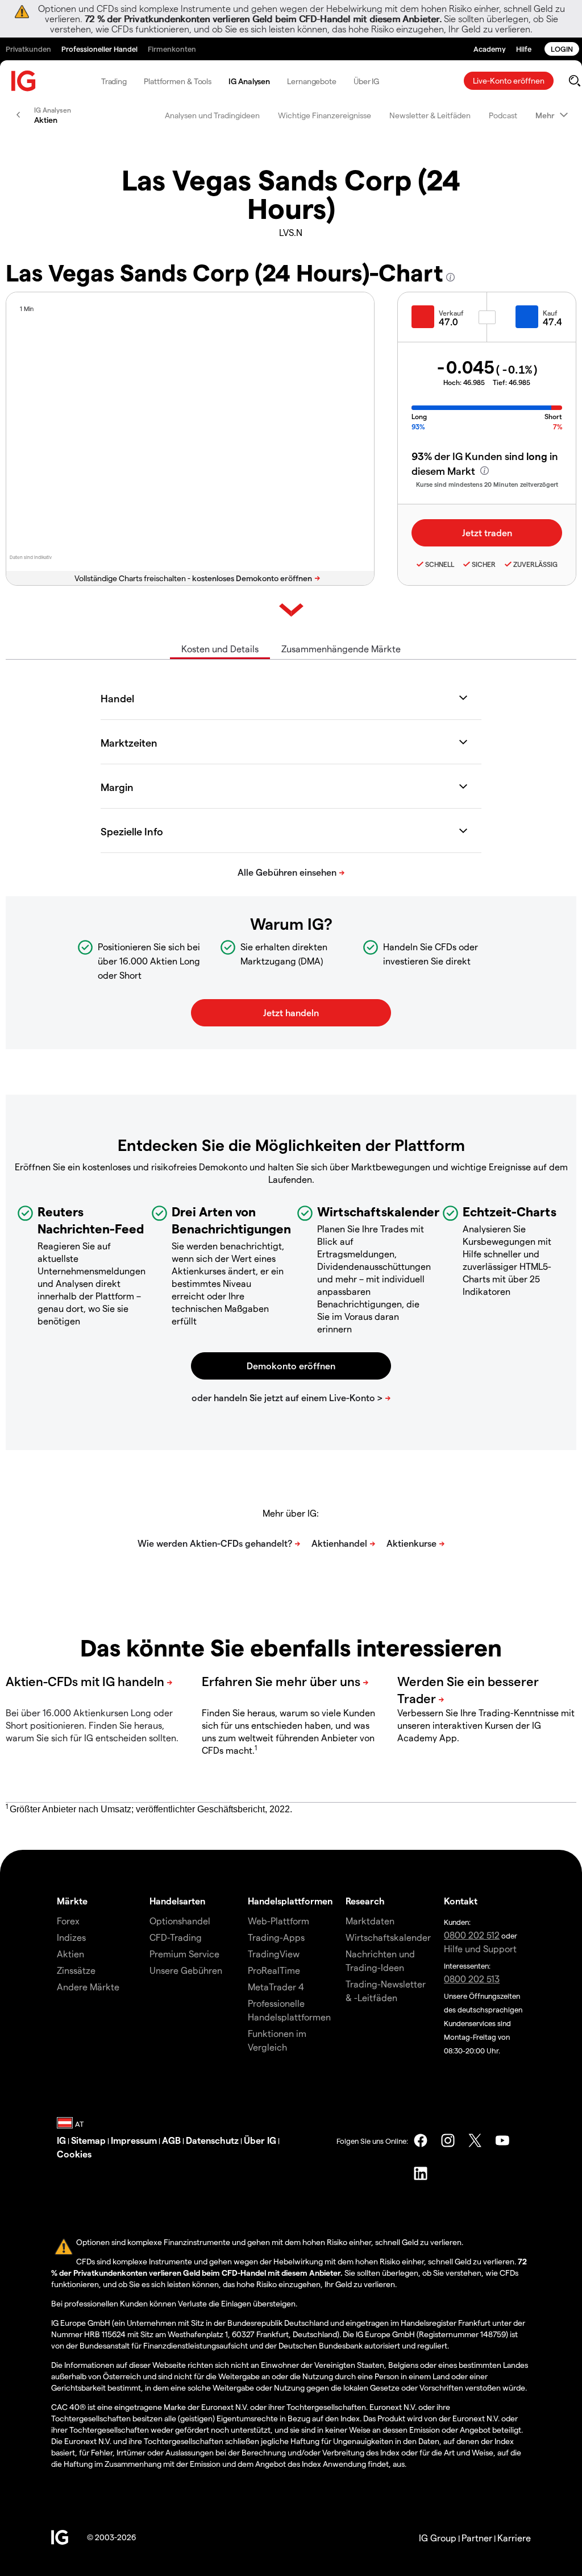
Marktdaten (370, 1921)
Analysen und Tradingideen (212, 115)
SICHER (484, 564)
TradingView (274, 1954)
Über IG (366, 81)
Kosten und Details (220, 649)
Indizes (71, 1937)
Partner (477, 2538)
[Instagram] (448, 2140)
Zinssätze (76, 1970)
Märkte (72, 1901)
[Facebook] (421, 2140)
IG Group (438, 2538)
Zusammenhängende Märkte (341, 649)
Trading (114, 81)
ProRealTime (274, 1970)
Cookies (74, 2154)
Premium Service (184, 1954)
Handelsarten (177, 1901)
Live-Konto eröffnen (509, 80)
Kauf (550, 313)
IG (61, 2140)
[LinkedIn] (421, 2173)
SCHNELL (440, 564)
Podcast (503, 115)
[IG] (24, 81)
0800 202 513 (472, 1979)
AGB (171, 2140)
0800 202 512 (472, 1935)
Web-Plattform (278, 1921)
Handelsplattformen (290, 1901)
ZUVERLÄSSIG (535, 564)
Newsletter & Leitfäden (430, 115)
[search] (574, 81)
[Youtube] (502, 2140)
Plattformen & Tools (178, 81)
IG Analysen (249, 81)
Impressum (134, 2140)
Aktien (70, 1954)
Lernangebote (312, 81)
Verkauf (451, 313)
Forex (68, 1921)
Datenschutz (212, 2140)
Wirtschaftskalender (388, 1937)
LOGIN (562, 49)
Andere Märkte (88, 1987)
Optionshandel (180, 1921)
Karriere (514, 2538)
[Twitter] (475, 2140)
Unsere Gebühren (186, 1970)
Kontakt (461, 1901)
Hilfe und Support (480, 1948)
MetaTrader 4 (276, 1987)
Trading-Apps (276, 1937)
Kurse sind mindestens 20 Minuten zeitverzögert (487, 484)
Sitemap (88, 2140)
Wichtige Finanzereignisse (325, 115)
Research (365, 1901)
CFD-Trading (176, 1937)
